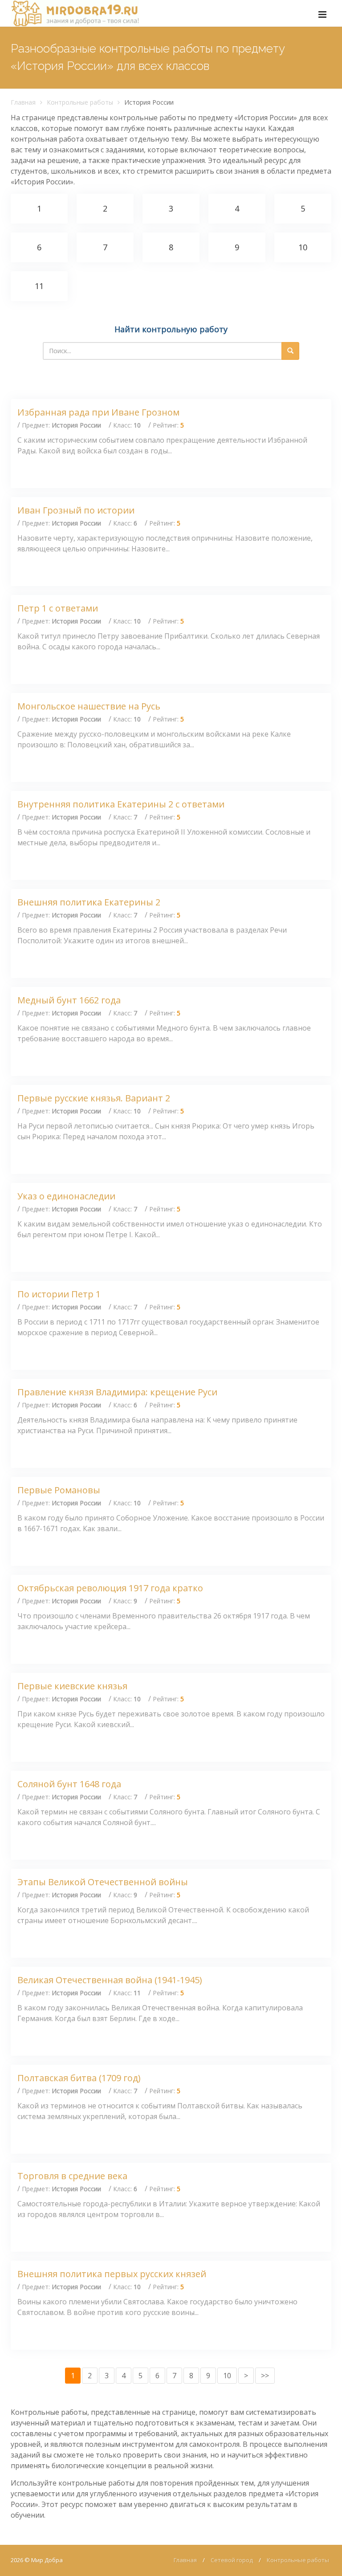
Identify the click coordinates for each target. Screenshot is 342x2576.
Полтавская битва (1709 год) (79, 2078)
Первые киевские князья (72, 1686)
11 (39, 286)
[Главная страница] (75, 13)
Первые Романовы (59, 1490)
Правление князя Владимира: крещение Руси (117, 1392)
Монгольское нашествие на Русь (89, 706)
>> (265, 2376)
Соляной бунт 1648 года (69, 1784)
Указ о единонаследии (66, 1196)
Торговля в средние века (72, 2176)
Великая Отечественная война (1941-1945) (110, 1980)
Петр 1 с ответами (58, 608)
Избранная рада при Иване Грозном (98, 412)
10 (303, 247)
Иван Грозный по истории (76, 510)
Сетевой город (232, 2560)
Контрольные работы (80, 102)
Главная (23, 102)
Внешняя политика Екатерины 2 (89, 902)
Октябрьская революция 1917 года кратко (110, 1588)
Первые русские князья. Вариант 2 (94, 1098)
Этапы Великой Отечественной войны (103, 1882)
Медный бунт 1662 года (69, 1000)
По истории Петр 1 (59, 1294)
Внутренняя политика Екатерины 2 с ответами (121, 804)
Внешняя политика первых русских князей (112, 2274)
